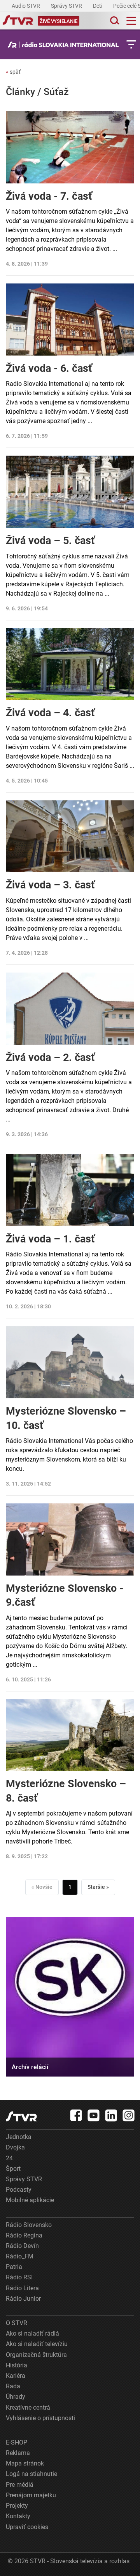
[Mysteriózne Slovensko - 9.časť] (70, 1539)
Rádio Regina (24, 2235)
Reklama (18, 2453)
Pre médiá (20, 2485)
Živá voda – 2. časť (50, 1057)
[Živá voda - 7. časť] (70, 147)
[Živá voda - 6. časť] (70, 320)
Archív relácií (30, 2067)
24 (9, 2158)
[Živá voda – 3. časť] (70, 836)
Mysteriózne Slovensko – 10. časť (66, 1418)
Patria (14, 2267)
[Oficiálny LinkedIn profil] (111, 2115)
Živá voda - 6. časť (49, 368)
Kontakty (18, 2516)
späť (13, 72)
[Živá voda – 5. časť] (70, 492)
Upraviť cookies (27, 2527)
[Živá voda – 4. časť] (70, 664)
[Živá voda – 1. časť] (70, 1190)
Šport (13, 2169)
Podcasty (19, 2190)
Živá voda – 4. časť (50, 713)
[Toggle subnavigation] (131, 44)
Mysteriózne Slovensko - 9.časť (65, 1595)
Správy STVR (67, 6)
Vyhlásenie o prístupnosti (40, 2418)
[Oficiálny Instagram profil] (129, 2115)
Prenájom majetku (31, 2495)
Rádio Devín (22, 2246)
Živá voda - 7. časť (49, 196)
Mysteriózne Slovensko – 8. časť (66, 1791)
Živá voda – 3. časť (50, 885)
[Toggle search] (114, 21)
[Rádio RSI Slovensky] (65, 45)
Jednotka (19, 2137)
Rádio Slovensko (29, 2225)
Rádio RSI (19, 2277)
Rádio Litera (22, 2288)
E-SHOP (17, 2442)
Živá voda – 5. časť (50, 541)
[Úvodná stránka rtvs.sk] (18, 21)
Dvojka (15, 2147)
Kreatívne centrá (28, 2408)
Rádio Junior (23, 2299)
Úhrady (16, 2397)
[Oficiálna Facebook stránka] (76, 2115)
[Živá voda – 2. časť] (70, 1009)
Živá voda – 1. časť (50, 1239)
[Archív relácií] (70, 1997)
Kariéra (16, 2376)
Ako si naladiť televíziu (37, 2344)
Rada (13, 2386)
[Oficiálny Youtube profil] (94, 2115)
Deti (98, 6)
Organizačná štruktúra (36, 2355)
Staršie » (98, 1887)
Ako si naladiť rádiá (32, 2333)
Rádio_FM (20, 2256)
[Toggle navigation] (131, 21)
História (17, 2365)
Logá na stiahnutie (31, 2474)
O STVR (17, 2323)
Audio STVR (26, 6)
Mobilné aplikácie (30, 2200)
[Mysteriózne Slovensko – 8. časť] (70, 1735)
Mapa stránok (25, 2463)
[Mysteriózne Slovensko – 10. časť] (70, 1362)
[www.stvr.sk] (21, 2116)
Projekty (17, 2506)
